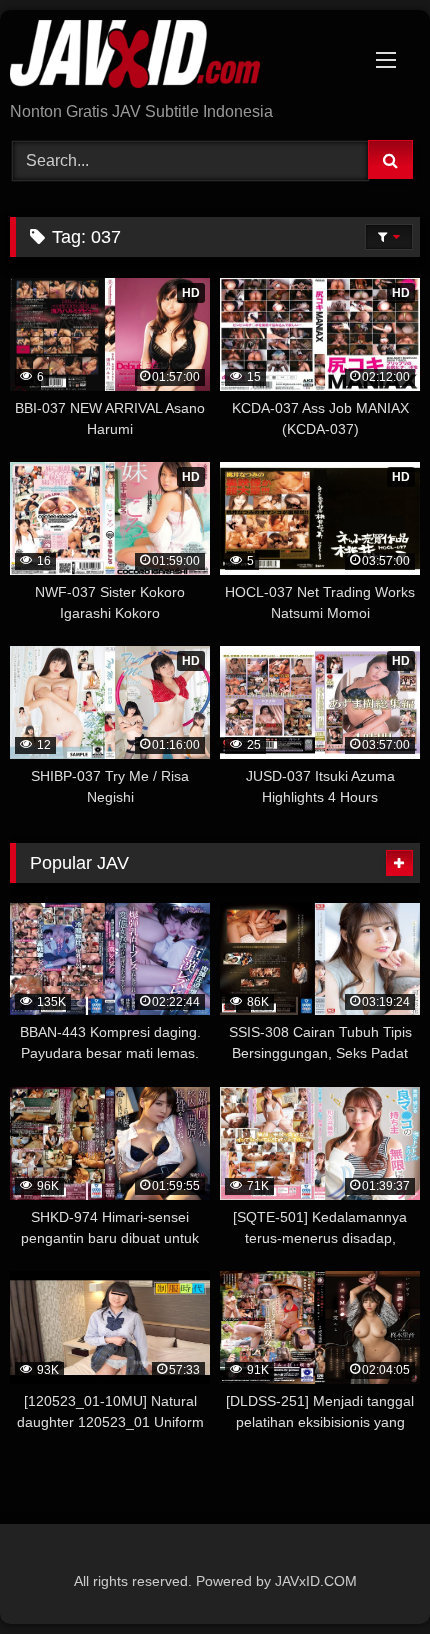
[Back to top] (368, 1574)
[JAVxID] (176, 57)
